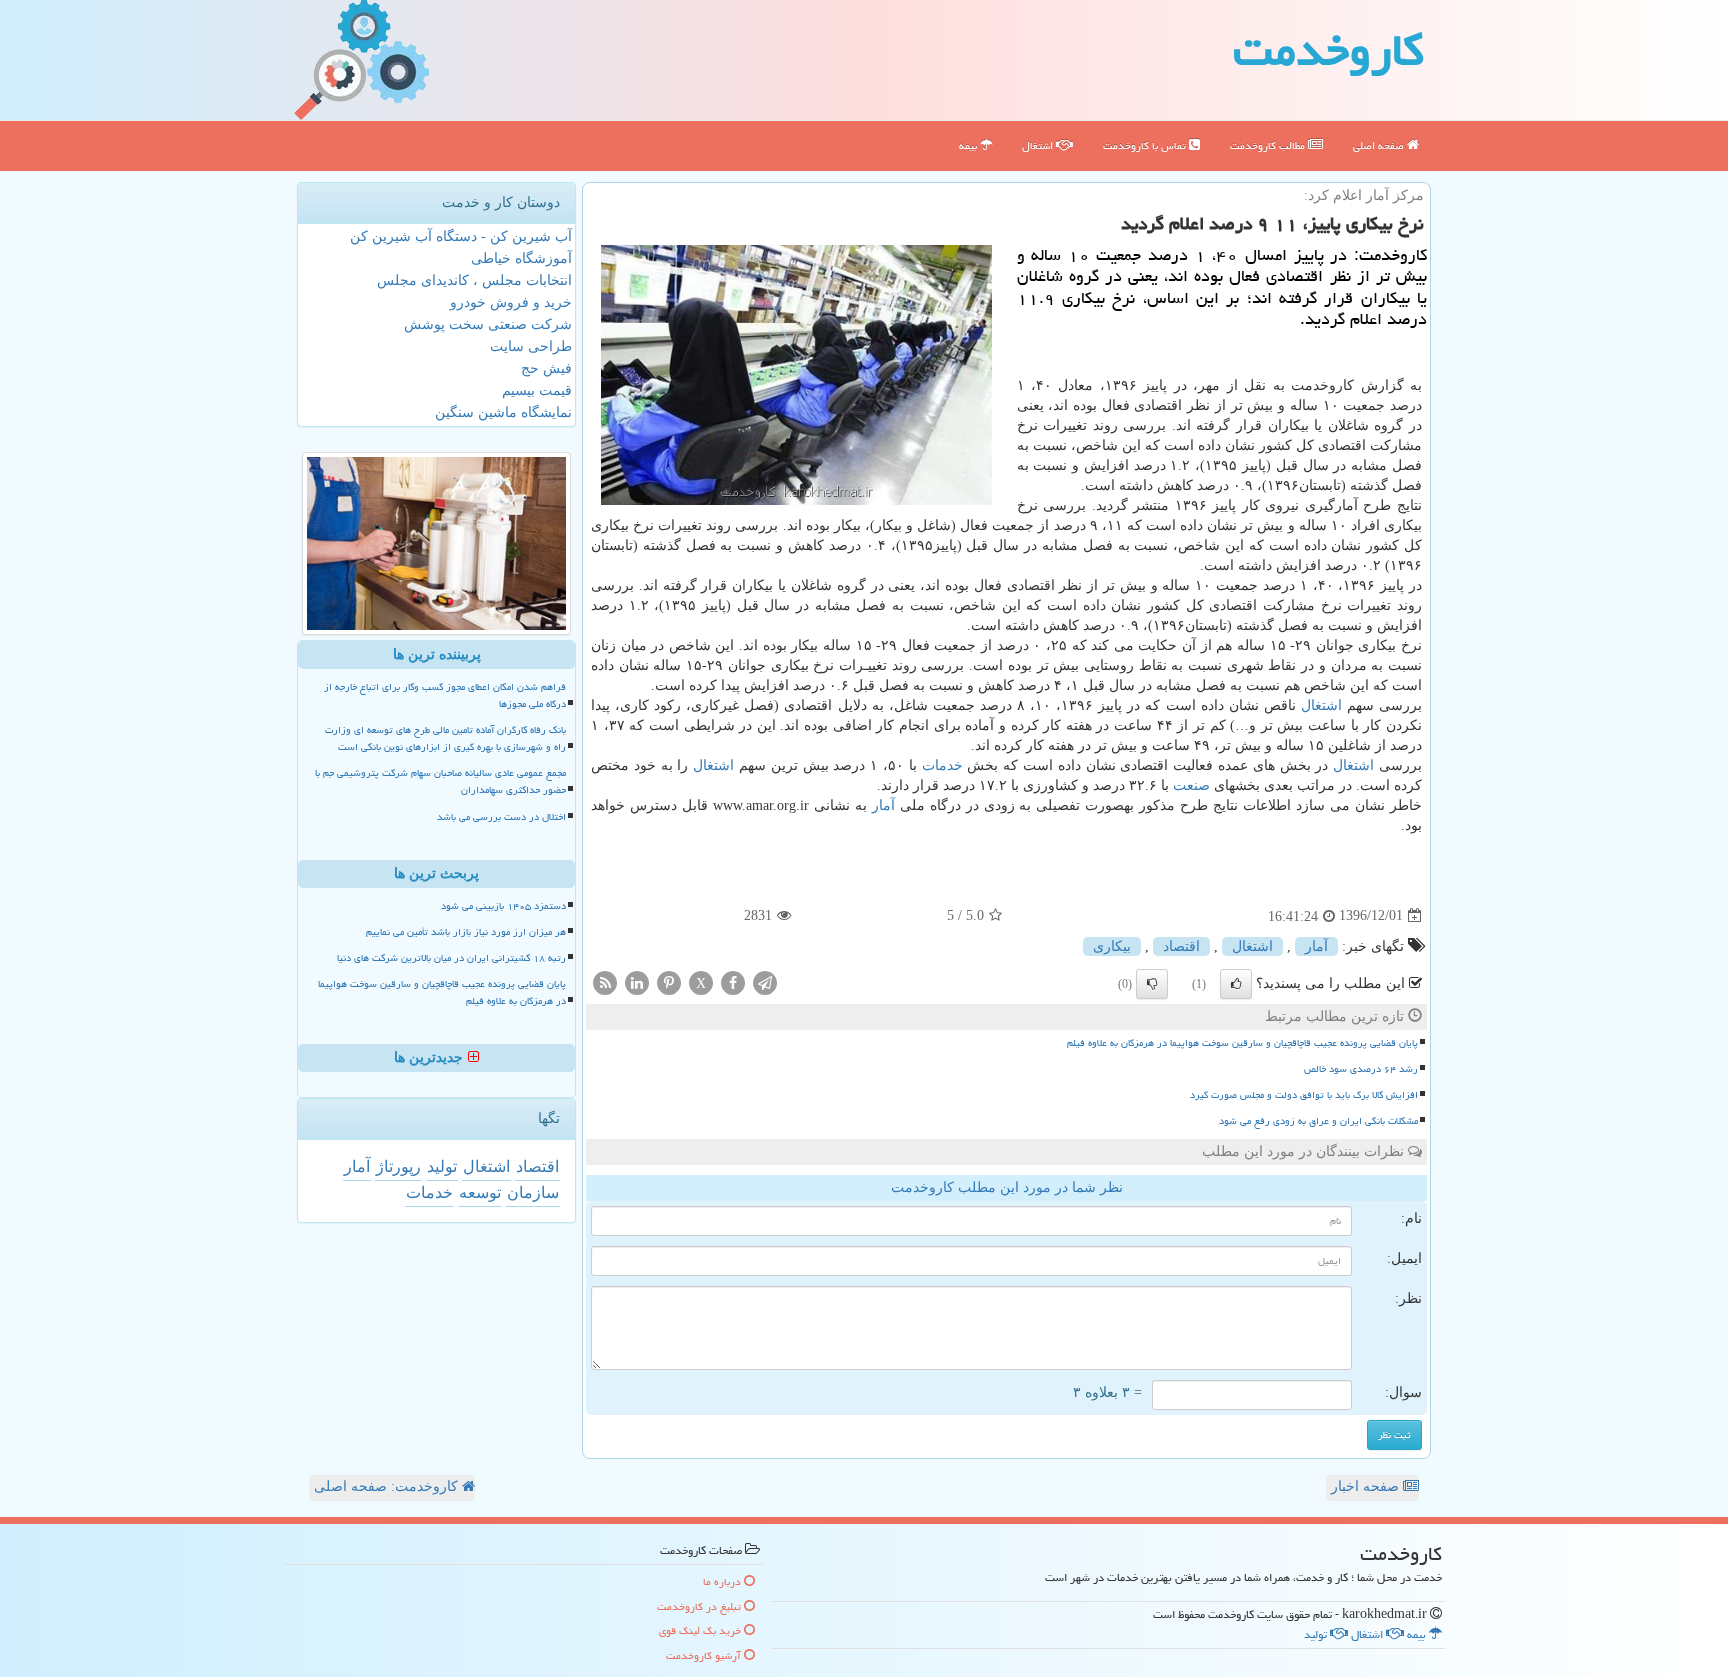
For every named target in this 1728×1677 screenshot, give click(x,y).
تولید (442, 1166)
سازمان (533, 1192)
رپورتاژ (398, 1166)
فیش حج (546, 368)
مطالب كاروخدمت (1269, 145)
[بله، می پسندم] (1236, 984)
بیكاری (1112, 946)
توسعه (480, 1192)
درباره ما (723, 1581)
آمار (883, 805)
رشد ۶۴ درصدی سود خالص (1361, 1069)
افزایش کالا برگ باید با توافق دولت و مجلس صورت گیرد (1304, 1095)
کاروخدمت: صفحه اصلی (388, 1486)
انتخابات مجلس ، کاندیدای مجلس (474, 280)
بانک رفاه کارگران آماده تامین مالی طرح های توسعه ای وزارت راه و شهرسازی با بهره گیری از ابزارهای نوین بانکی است (445, 738)
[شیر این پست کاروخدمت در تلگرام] (765, 981)
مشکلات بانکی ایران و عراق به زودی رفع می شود (1318, 1121)
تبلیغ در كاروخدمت (700, 1606)
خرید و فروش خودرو (511, 302)
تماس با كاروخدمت (1146, 145)
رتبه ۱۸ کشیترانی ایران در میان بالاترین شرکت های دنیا (451, 958)
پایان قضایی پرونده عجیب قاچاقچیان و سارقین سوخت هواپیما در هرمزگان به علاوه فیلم (1242, 1043)
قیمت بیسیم (537, 390)
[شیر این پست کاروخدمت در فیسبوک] (733, 981)
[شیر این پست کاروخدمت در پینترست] (669, 981)
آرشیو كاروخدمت (705, 1655)
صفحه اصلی (1380, 145)
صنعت (1191, 785)
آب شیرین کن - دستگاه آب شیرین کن (461, 236)
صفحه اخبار (1367, 1486)
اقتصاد (1181, 946)
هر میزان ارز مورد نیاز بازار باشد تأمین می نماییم (466, 932)
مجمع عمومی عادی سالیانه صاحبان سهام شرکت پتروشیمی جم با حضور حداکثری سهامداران (440, 781)
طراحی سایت (531, 346)
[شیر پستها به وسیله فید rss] (605, 981)
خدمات (942, 765)
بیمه (969, 145)
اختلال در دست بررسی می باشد (501, 817)
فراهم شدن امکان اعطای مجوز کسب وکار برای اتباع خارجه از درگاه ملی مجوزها (445, 695)
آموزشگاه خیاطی (521, 258)
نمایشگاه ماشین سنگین (503, 412)
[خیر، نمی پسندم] (1152, 984)
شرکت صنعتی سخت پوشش (488, 324)
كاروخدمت (1328, 50)
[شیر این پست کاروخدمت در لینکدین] (637, 981)
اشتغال (1039, 145)
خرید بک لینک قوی (701, 1630)
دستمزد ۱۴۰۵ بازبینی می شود (503, 906)
